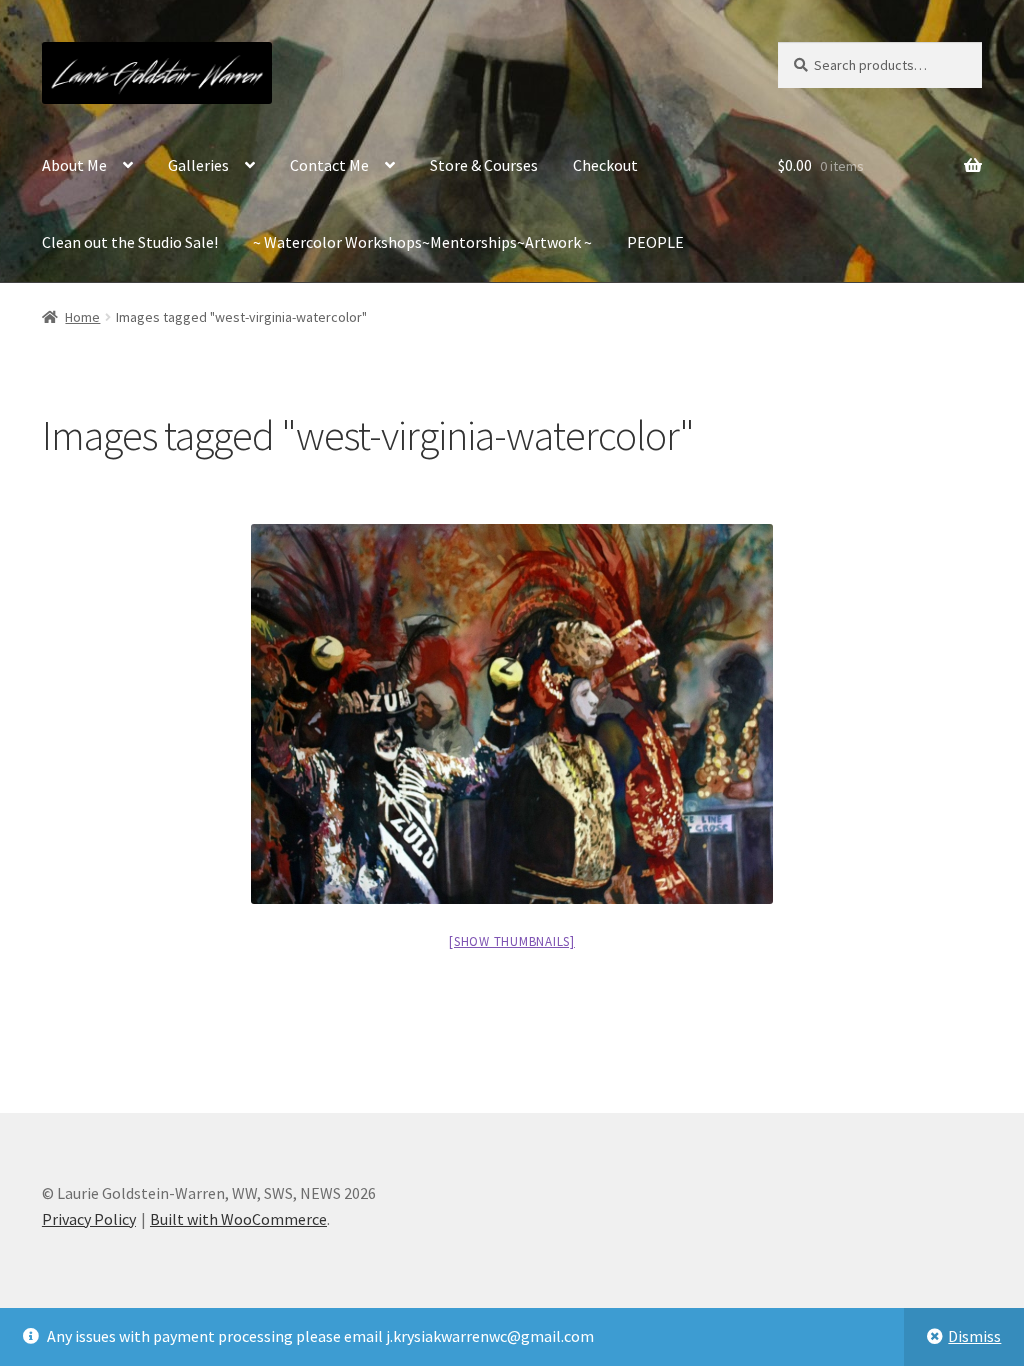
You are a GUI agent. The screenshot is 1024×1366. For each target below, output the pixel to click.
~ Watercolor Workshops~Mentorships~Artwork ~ (422, 242)
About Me (74, 165)
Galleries (198, 165)
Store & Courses (484, 165)
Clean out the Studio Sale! (130, 242)
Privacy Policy (89, 1219)
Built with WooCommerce (238, 1219)
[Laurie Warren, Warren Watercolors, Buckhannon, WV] (512, 714)
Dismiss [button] (974, 1336)
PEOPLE (655, 242)
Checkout (605, 165)
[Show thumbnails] (512, 941)
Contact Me (329, 165)
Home (82, 317)
